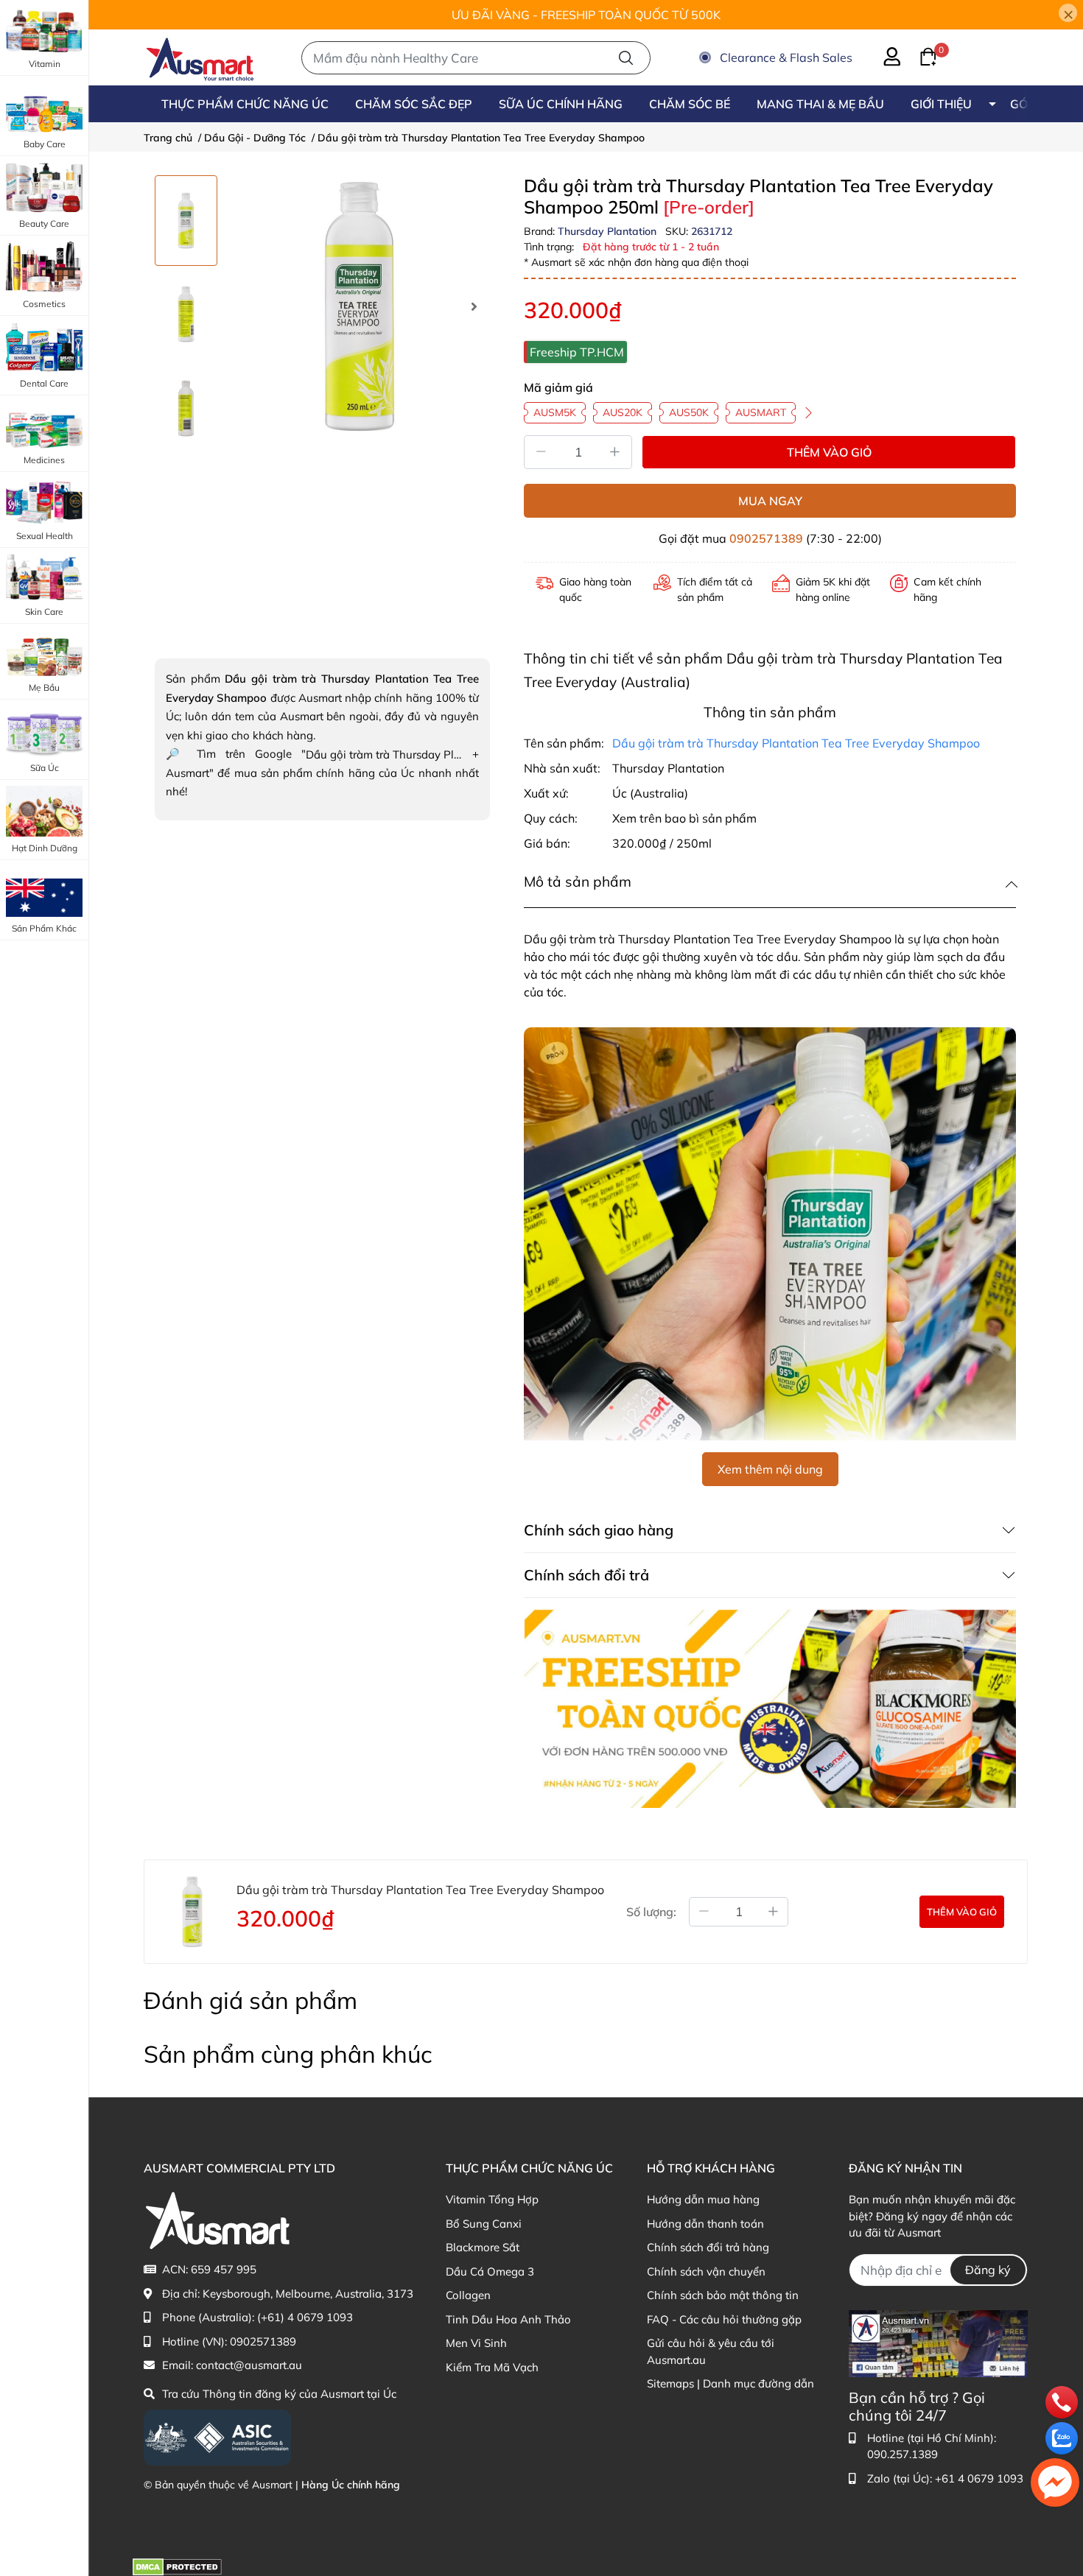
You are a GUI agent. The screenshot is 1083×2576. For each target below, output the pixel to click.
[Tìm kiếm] (626, 58)
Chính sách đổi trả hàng (708, 2247)
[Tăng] (615, 452)
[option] (186, 221)
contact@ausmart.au (249, 2365)
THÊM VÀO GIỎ (829, 452)
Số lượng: (651, 1912)
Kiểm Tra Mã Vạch (492, 2367)
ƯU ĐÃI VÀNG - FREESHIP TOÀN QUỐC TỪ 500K (586, 15)
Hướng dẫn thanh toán (705, 2224)
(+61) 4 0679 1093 (305, 2317)
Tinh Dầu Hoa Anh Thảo (508, 2319)
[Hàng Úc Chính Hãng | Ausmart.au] (200, 57)
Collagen (468, 2295)
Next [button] (474, 306)
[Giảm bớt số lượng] (704, 1912)
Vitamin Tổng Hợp (492, 2199)
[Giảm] (541, 452)
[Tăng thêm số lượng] (774, 1912)
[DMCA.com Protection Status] (177, 2565)
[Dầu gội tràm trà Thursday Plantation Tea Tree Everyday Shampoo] (359, 306)
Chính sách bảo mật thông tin (723, 2295)
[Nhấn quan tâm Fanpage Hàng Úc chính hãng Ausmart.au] (938, 2342)
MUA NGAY (770, 501)
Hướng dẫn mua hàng (703, 2199)
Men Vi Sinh (476, 2343)
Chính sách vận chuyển (706, 2271)
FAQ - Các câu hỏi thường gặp (724, 2319)
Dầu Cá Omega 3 (490, 2271)
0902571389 (766, 538)
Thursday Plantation (609, 231)
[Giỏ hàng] (919, 55)
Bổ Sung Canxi (484, 2224)
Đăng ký (988, 2270)
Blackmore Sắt (483, 2247)
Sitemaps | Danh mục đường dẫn (730, 2383)
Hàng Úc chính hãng (351, 2485)
